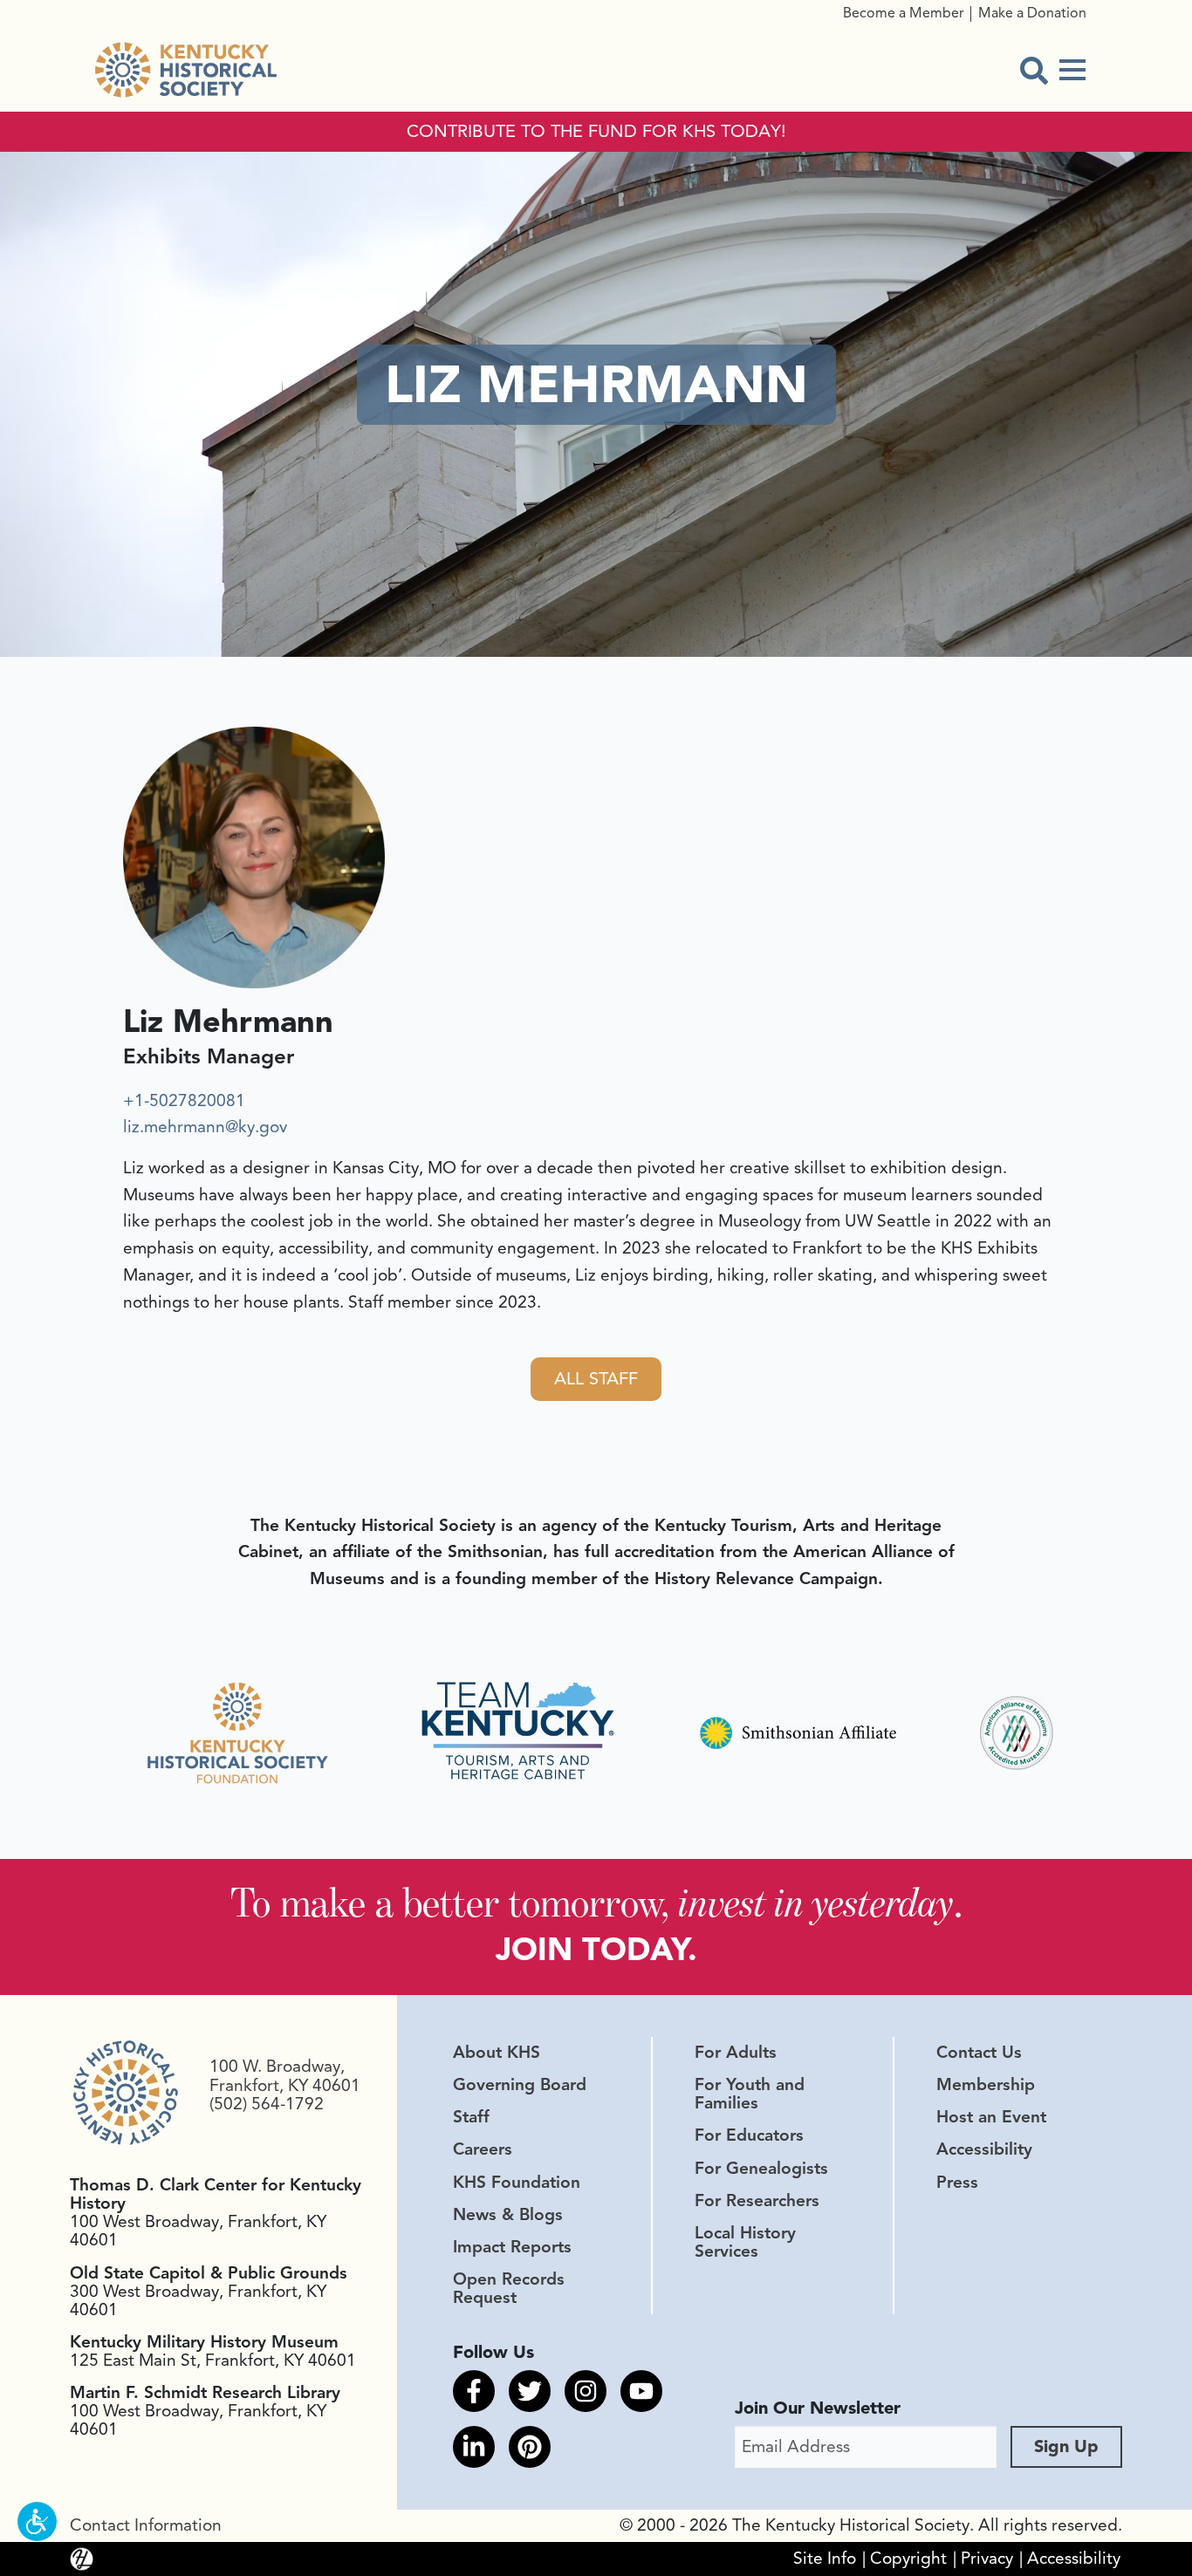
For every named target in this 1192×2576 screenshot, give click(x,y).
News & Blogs (508, 2215)
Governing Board (520, 2085)
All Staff (596, 1379)
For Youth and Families (750, 2094)
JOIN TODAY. (596, 1949)
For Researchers (757, 2201)
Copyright (908, 2559)
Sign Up (1066, 2446)
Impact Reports (512, 2247)
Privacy (987, 2559)
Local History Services (745, 2242)
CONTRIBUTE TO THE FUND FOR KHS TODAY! (596, 132)
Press (957, 2183)
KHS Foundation (517, 2183)
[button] (37, 2521)
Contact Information (146, 2525)
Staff (471, 2117)
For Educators (749, 2135)
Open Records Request (509, 2289)
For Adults (736, 2053)
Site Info (825, 2559)
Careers (483, 2149)
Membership (986, 2085)
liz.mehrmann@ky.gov (205, 1127)
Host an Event (991, 2117)
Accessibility (984, 2149)
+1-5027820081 (184, 1101)
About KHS (497, 2053)
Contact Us (979, 2053)
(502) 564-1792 (267, 2104)
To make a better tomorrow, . (596, 1902)
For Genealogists (761, 2169)
